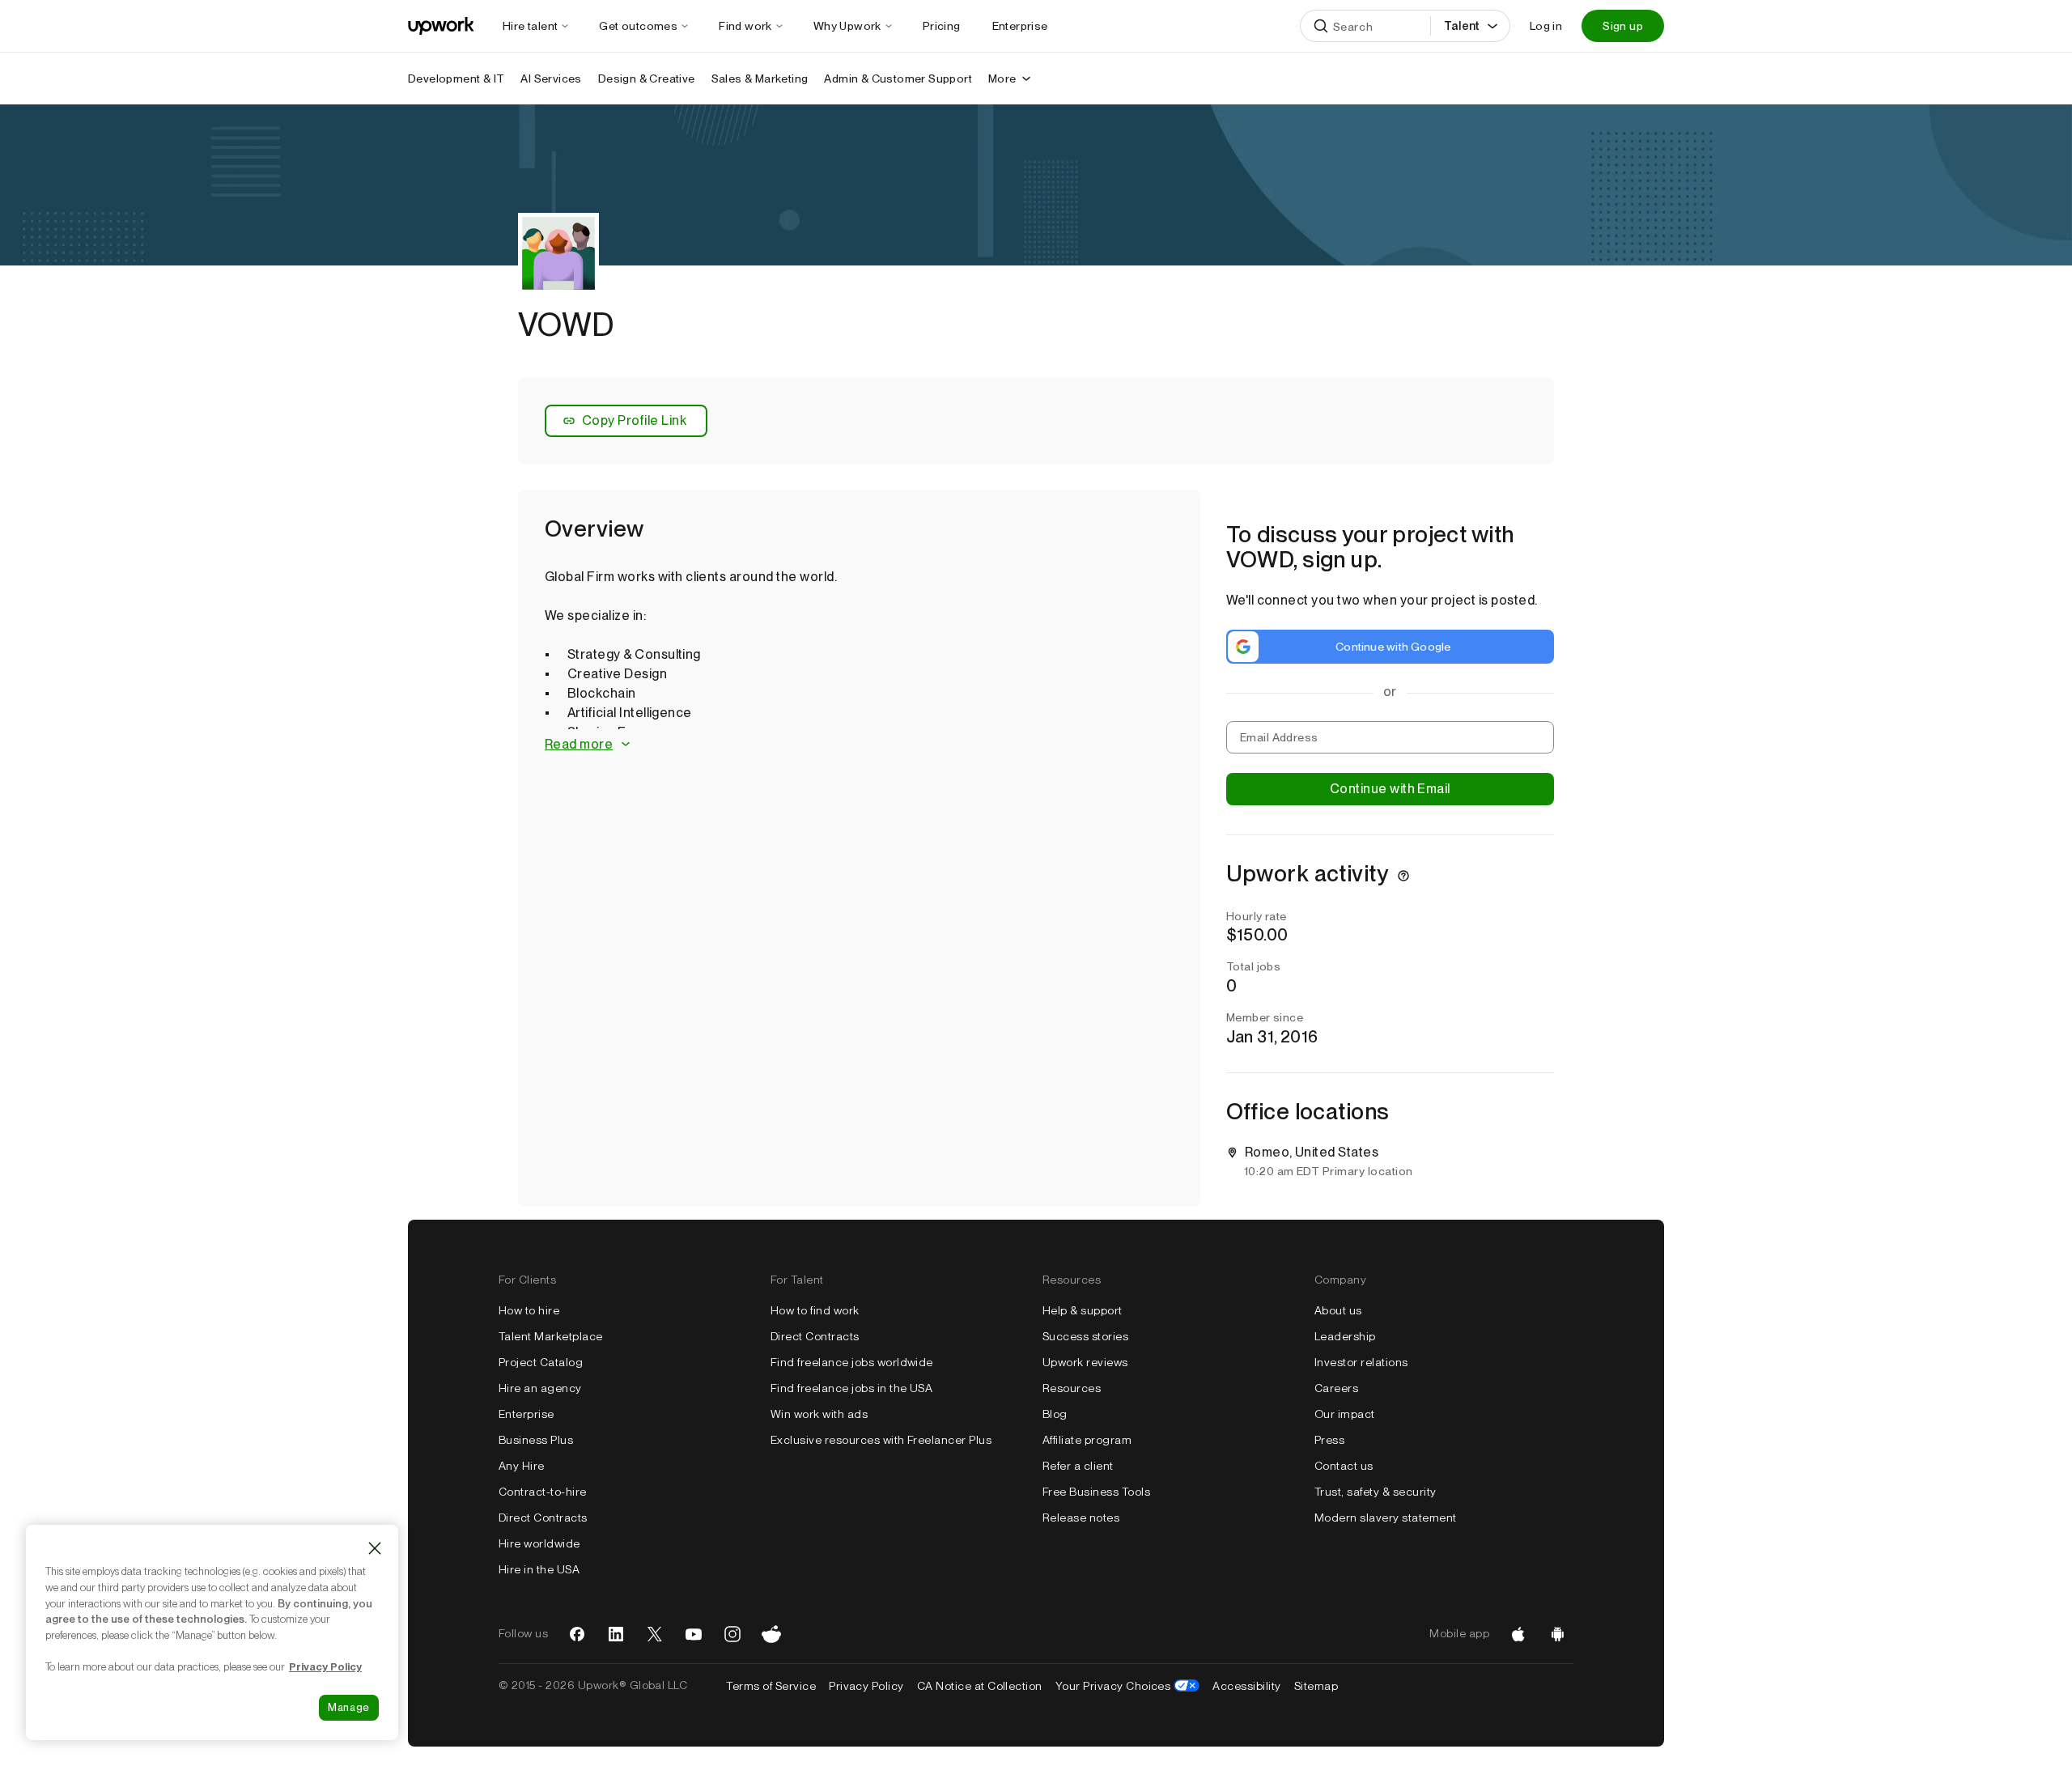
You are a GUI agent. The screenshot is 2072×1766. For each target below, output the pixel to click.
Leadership (1345, 1336)
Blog (1055, 1414)
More (1002, 79)
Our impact (1345, 1414)
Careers (1336, 1388)
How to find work (815, 1310)
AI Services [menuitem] (551, 79)
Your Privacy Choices (1128, 1686)
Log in (1546, 26)
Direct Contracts (543, 1518)
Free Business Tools (1096, 1492)
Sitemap (1316, 1686)
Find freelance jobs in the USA (851, 1388)
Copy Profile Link (634, 420)
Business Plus (536, 1440)
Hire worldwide (539, 1543)
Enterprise (526, 1414)
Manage (349, 1707)
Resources (1072, 1388)
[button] (859, 745)
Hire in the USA (539, 1569)
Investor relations (1361, 1362)
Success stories (1085, 1336)
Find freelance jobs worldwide (852, 1362)
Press (1329, 1440)
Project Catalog (541, 1362)
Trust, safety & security (1376, 1492)
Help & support (1083, 1310)
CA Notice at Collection (980, 1686)
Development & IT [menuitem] (456, 79)
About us (1338, 1310)
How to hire (529, 1310)
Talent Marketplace (551, 1336)
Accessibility (1246, 1686)
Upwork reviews (1085, 1362)
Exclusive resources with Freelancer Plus (881, 1440)
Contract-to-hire (543, 1492)
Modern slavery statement (1386, 1518)
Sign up (1623, 26)
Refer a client (1078, 1466)
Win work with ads (819, 1414)
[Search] (1321, 26)
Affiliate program (1087, 1440)
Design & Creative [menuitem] (647, 79)
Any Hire (522, 1466)
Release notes (1081, 1518)
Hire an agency (540, 1388)
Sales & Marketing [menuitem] (760, 79)
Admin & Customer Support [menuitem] (898, 79)
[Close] (375, 1548)
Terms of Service (771, 1686)
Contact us (1344, 1466)
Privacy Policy (866, 1686)
